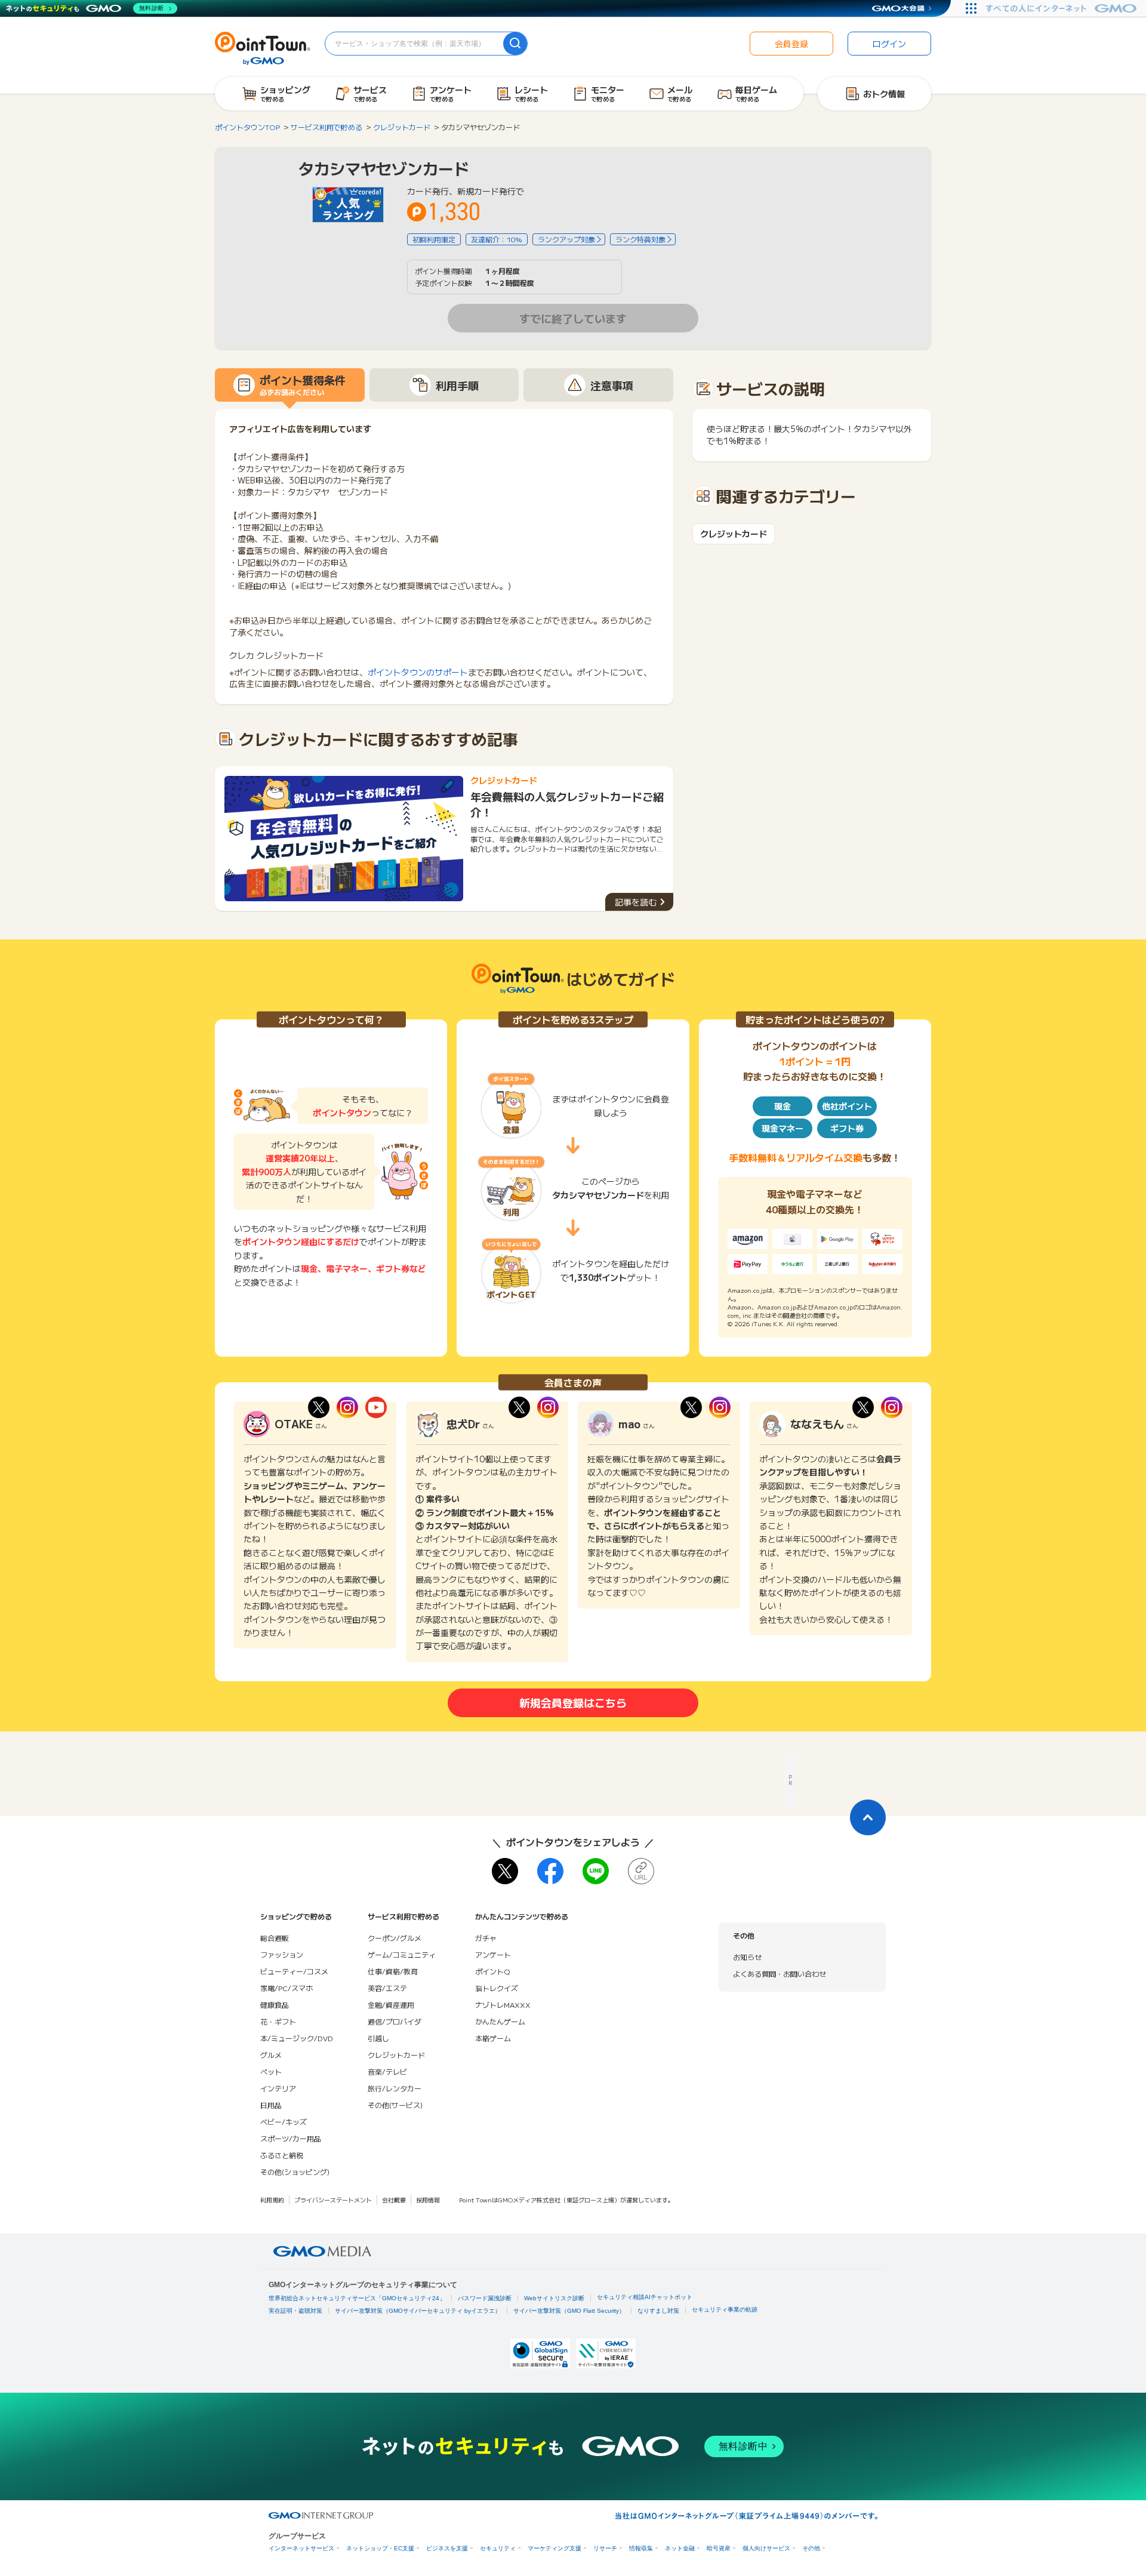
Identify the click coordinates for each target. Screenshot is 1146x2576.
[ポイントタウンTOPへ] (263, 47)
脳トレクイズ (497, 1988)
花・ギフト (278, 2021)
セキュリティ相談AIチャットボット (645, 2297)
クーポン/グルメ (395, 1938)
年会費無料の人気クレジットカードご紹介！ (567, 804)
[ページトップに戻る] (868, 1817)
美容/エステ (387, 1988)
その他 (811, 2548)
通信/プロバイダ (395, 2021)
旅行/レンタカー (395, 2088)
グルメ (271, 2055)
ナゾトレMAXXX (503, 2005)
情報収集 (641, 2548)
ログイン (889, 44)
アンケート (493, 1954)
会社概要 (394, 2200)
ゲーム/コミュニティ (402, 1954)
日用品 (271, 2105)
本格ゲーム (493, 2038)
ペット (271, 2071)
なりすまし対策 (658, 2311)
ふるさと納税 (282, 2155)
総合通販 (275, 1938)
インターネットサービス (301, 2548)
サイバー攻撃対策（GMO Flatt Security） (569, 2311)
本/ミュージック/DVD (297, 2038)
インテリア (278, 2088)
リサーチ (605, 2548)
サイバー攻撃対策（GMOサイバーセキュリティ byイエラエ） (418, 2311)
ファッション (282, 1954)
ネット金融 (680, 2548)
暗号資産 (719, 2548)
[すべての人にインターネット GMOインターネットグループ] (1063, 8)
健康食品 (275, 2005)
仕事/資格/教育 (393, 1971)
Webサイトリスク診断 (554, 2298)
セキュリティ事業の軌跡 (725, 2310)
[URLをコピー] (641, 1871)
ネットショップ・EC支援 (380, 2548)
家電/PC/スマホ (286, 1988)
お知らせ (747, 1957)
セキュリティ (498, 2548)
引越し (378, 2038)
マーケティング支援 (554, 2548)
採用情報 (428, 2200)
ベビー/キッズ (284, 2121)
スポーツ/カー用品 (291, 2138)
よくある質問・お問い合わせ (780, 1973)
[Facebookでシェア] (550, 1871)
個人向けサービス (766, 2548)
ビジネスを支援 (447, 2548)
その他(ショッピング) (295, 2172)
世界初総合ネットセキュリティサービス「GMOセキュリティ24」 (357, 2298)
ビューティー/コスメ (294, 1971)
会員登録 (791, 44)
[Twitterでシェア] (505, 1871)
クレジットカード (734, 534)
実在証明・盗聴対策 (295, 2311)
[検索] (515, 44)
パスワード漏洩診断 (485, 2298)
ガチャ (486, 1938)
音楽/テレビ (387, 2071)
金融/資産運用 (391, 2005)
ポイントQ (492, 1971)
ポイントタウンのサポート (418, 672)
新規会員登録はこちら (573, 1702)
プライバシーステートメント (333, 2200)
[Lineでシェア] (596, 1871)
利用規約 (272, 2200)
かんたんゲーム (500, 2021)
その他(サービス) (395, 2105)
